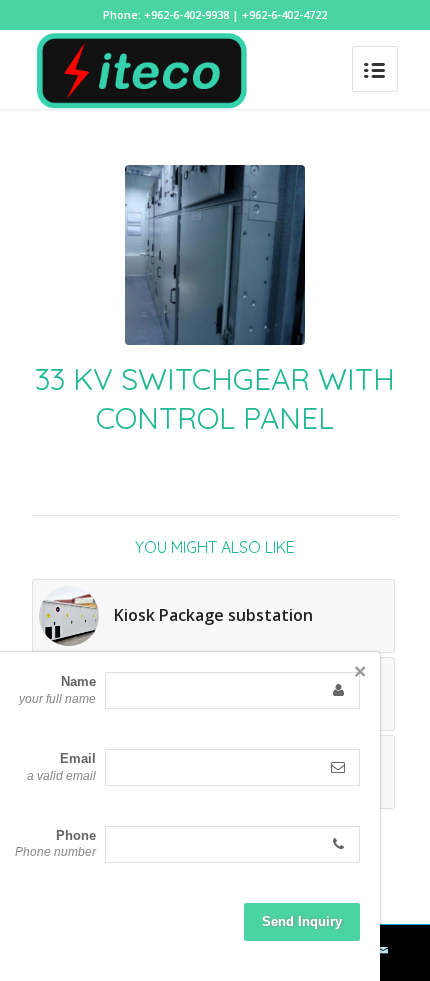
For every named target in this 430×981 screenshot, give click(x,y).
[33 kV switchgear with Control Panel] (215, 255)
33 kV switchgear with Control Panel (215, 398)
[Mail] (383, 950)
